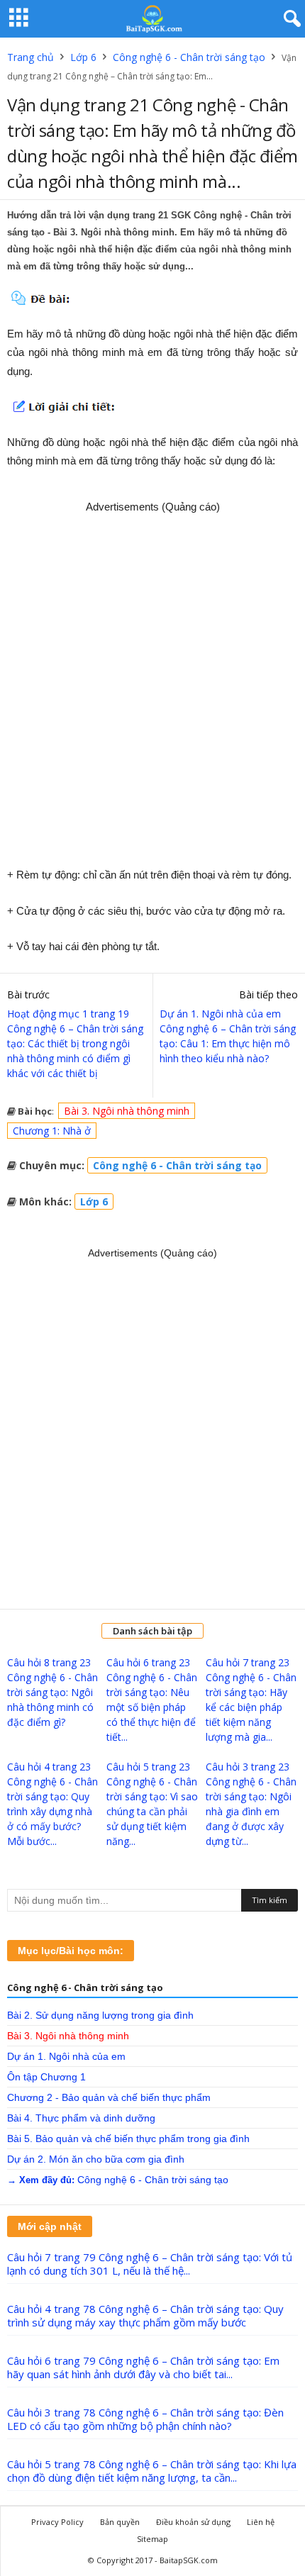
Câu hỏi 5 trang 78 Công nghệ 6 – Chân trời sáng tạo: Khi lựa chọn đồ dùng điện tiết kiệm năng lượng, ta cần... (152, 2471)
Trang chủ (30, 57)
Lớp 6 (83, 57)
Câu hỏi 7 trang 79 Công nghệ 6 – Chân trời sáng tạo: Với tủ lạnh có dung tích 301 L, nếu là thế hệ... (150, 2264)
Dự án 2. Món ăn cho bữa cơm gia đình (96, 2159)
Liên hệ (261, 2522)
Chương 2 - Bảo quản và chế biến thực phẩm (109, 2097)
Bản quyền (120, 2522)
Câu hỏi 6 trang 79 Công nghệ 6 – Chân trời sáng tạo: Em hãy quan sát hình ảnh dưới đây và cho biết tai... (143, 2367)
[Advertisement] (152, 685)
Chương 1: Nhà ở (52, 1131)
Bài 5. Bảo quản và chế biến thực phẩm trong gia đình (128, 2139)
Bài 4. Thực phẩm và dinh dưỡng (81, 2118)
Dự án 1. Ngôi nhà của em (66, 2056)
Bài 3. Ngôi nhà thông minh (127, 1111)
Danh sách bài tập (152, 1631)
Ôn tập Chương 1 (46, 2077)
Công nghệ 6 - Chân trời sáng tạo (189, 57)
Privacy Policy (57, 2522)
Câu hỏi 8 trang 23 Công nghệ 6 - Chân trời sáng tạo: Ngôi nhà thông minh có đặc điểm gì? (52, 1692)
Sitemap (152, 2539)
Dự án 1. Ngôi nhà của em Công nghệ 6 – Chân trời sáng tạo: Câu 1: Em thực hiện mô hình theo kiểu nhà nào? (228, 1036)
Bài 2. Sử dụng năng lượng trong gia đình (100, 2015)
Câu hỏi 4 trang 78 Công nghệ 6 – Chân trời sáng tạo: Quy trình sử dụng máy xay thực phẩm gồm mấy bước (145, 2315)
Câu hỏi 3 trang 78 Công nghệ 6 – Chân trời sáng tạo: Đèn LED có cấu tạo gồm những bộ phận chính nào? (145, 2419)
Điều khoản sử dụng (193, 2522)
